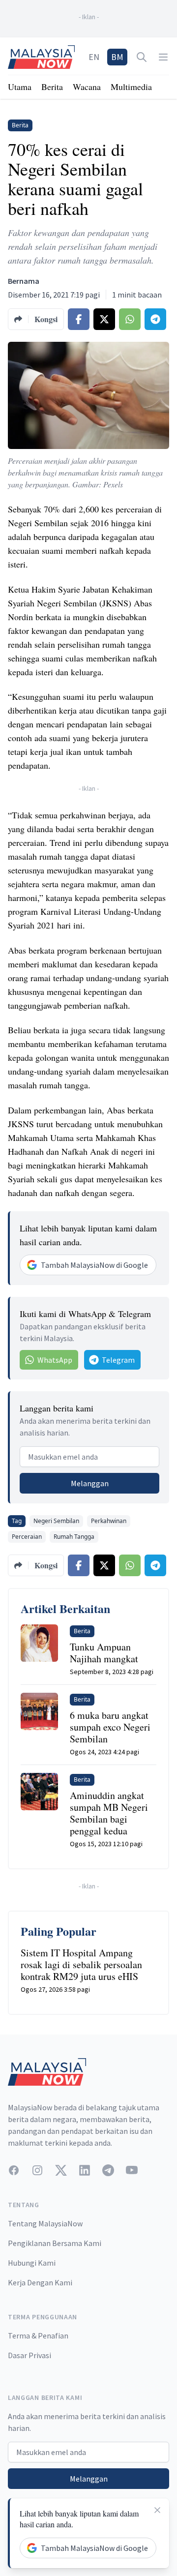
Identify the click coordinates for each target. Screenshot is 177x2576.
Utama (20, 87)
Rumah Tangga (74, 1537)
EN (94, 57)
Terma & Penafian (38, 2336)
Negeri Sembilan (56, 1521)
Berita (52, 87)
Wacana (87, 87)
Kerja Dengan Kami (40, 2282)
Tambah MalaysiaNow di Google (94, 1265)
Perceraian (27, 1537)
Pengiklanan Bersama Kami (55, 2243)
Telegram (118, 1360)
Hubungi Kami (32, 2263)
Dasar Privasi (29, 2355)
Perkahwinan (109, 1521)
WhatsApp (55, 1360)
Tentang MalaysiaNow (45, 2223)
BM (117, 57)
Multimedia (131, 87)
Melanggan (90, 1483)
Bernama (24, 281)
